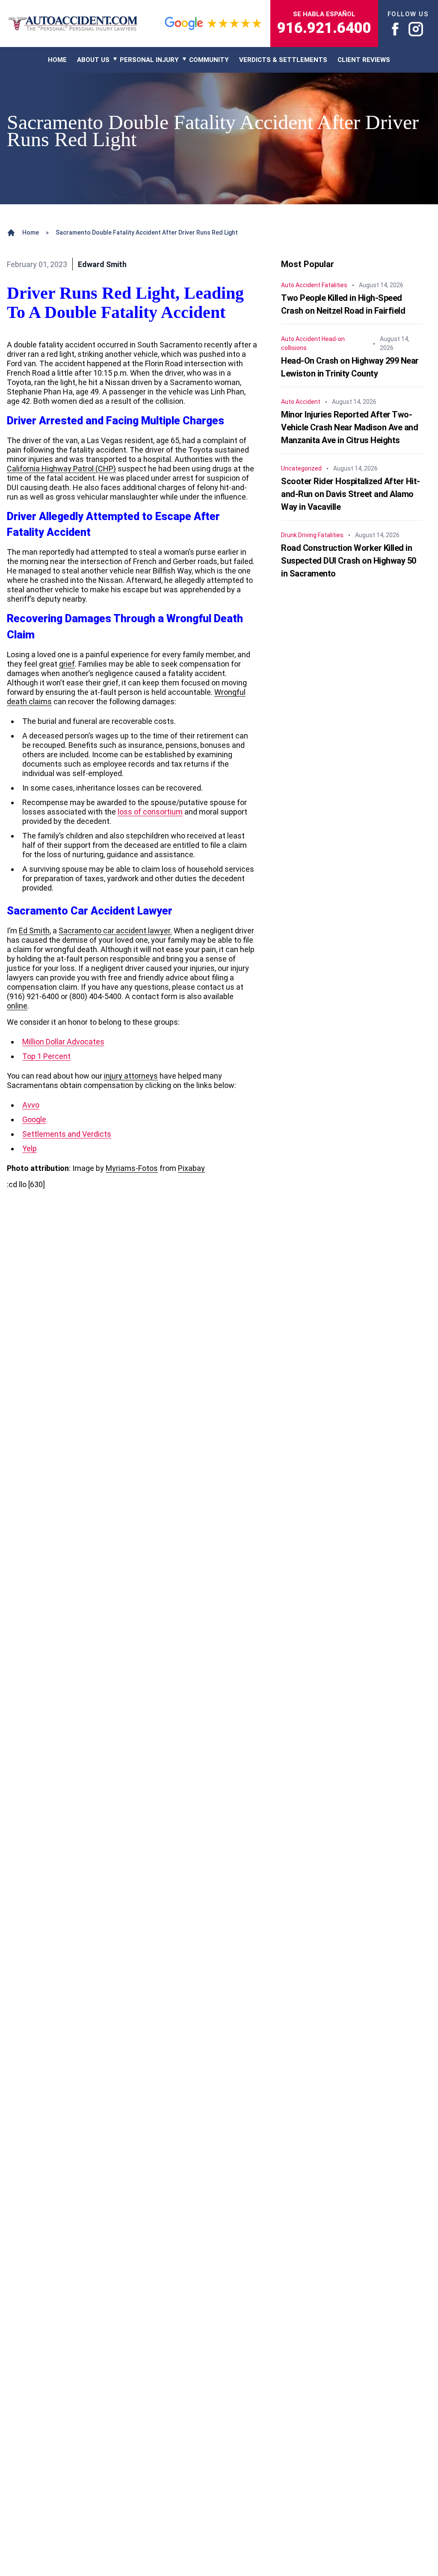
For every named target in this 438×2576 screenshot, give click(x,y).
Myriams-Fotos (132, 1168)
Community (209, 60)
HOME (57, 60)
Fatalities (334, 285)
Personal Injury (149, 60)
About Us (93, 60)
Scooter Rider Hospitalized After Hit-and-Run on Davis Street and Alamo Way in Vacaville (351, 494)
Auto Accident (301, 285)
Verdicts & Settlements (283, 60)
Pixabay (191, 1168)
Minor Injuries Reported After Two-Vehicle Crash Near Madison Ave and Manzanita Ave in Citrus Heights (349, 427)
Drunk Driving (299, 535)
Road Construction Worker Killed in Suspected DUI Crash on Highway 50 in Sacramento (349, 561)
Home (31, 232)
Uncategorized (301, 468)
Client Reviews (364, 60)
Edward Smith (102, 264)
